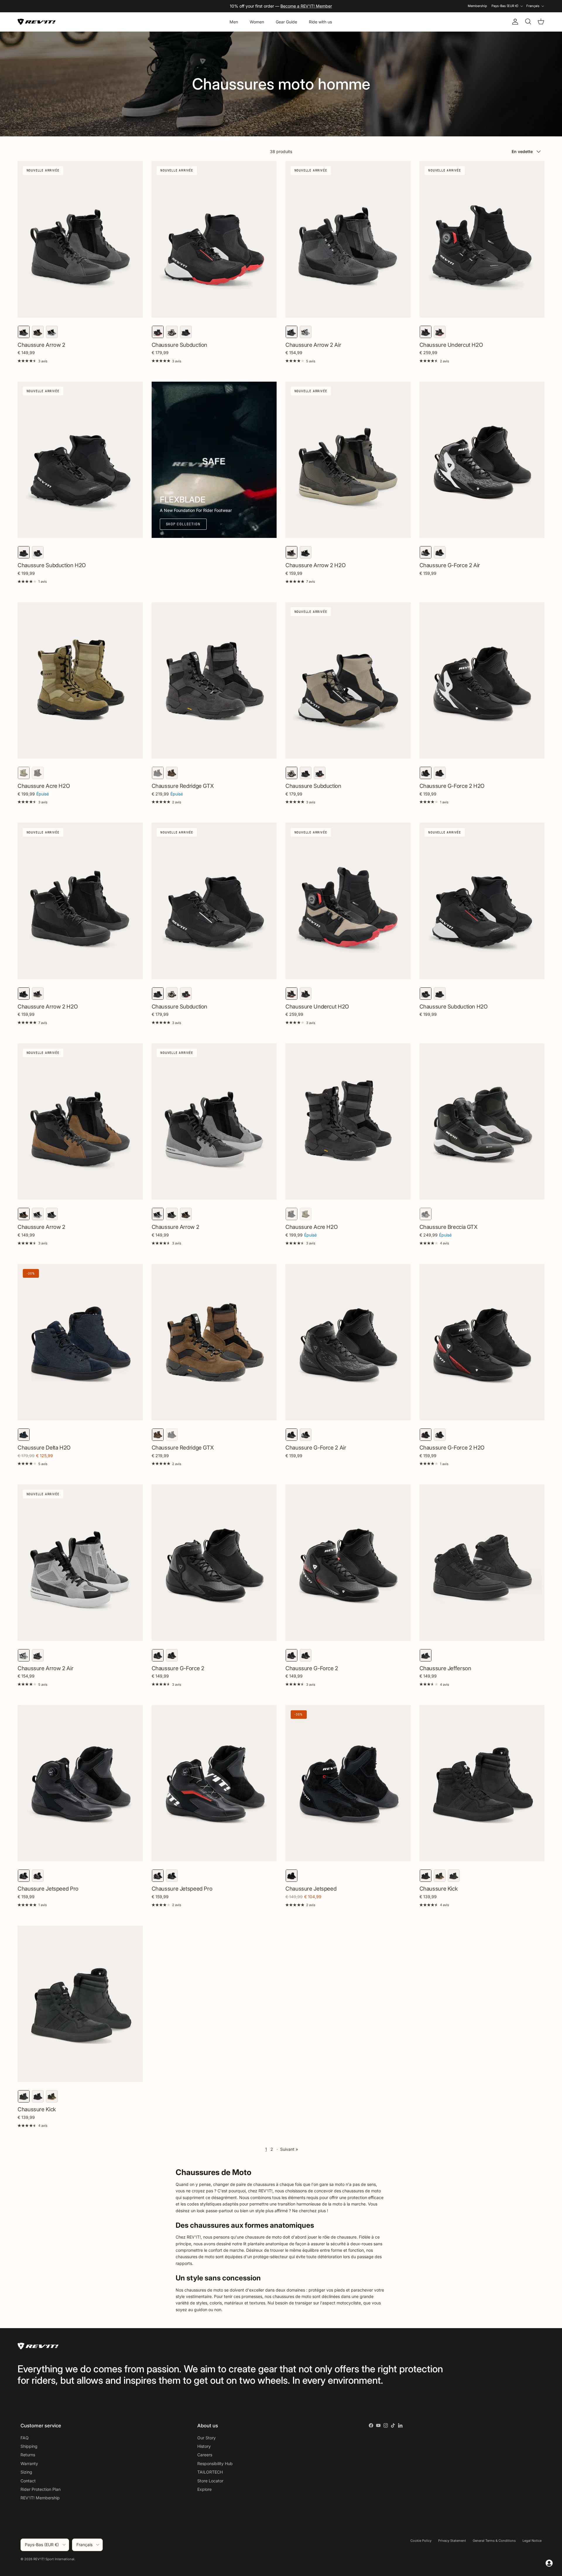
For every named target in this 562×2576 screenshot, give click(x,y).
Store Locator (210, 2481)
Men (234, 22)
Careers (205, 2455)
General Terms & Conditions (494, 2541)
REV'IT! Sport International (54, 2559)
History (204, 2446)
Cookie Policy (421, 2541)
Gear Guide (286, 22)
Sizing (26, 2472)
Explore (204, 2489)
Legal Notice (532, 2541)
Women (257, 22)
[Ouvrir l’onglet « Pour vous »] (549, 2563)
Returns (28, 2455)
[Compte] (514, 22)
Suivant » (289, 2149)
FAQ (25, 2438)
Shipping (29, 2446)
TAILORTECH (210, 2472)
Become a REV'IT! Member (306, 6)
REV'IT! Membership (40, 2498)
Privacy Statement (452, 2541)
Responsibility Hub (215, 2463)
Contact (28, 2481)
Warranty (29, 2463)
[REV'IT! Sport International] (37, 22)
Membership (477, 6)
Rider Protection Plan (41, 2489)
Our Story (207, 2438)
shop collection (183, 524)
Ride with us (320, 22)
